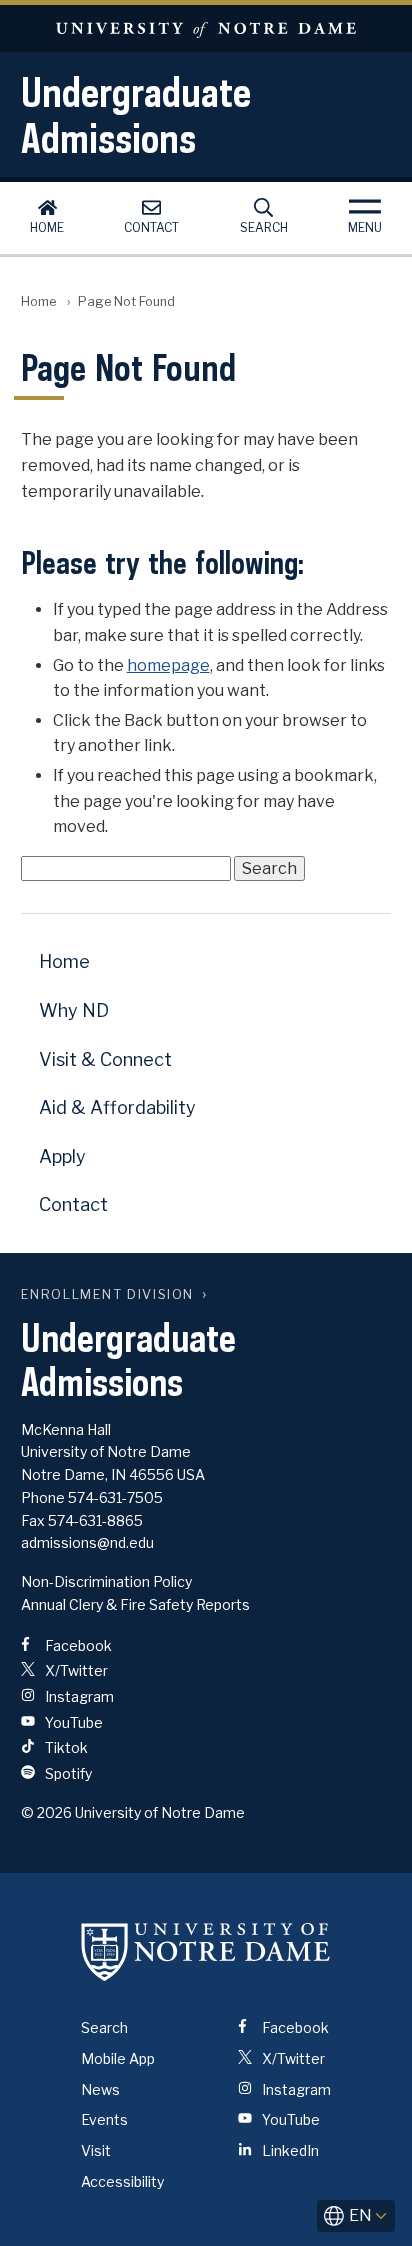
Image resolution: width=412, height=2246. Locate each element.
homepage (168, 665)
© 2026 (46, 1812)
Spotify (67, 1773)
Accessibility (122, 2181)
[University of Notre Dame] (206, 1951)
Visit (96, 2150)
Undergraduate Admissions (136, 115)
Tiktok (65, 1747)
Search (264, 227)
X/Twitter (75, 1670)
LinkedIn (289, 2150)
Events (104, 2119)
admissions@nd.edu (87, 1542)
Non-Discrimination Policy (106, 1581)
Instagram (78, 1696)
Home (47, 227)
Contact (151, 227)
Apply (62, 1156)
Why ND (74, 1010)
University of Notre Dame (206, 28)
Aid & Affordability (117, 1107)
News (100, 2089)
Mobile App (118, 2058)
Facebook (77, 1645)
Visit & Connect (105, 1059)
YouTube (72, 1722)
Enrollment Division (107, 1294)
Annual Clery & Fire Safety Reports (135, 1604)
